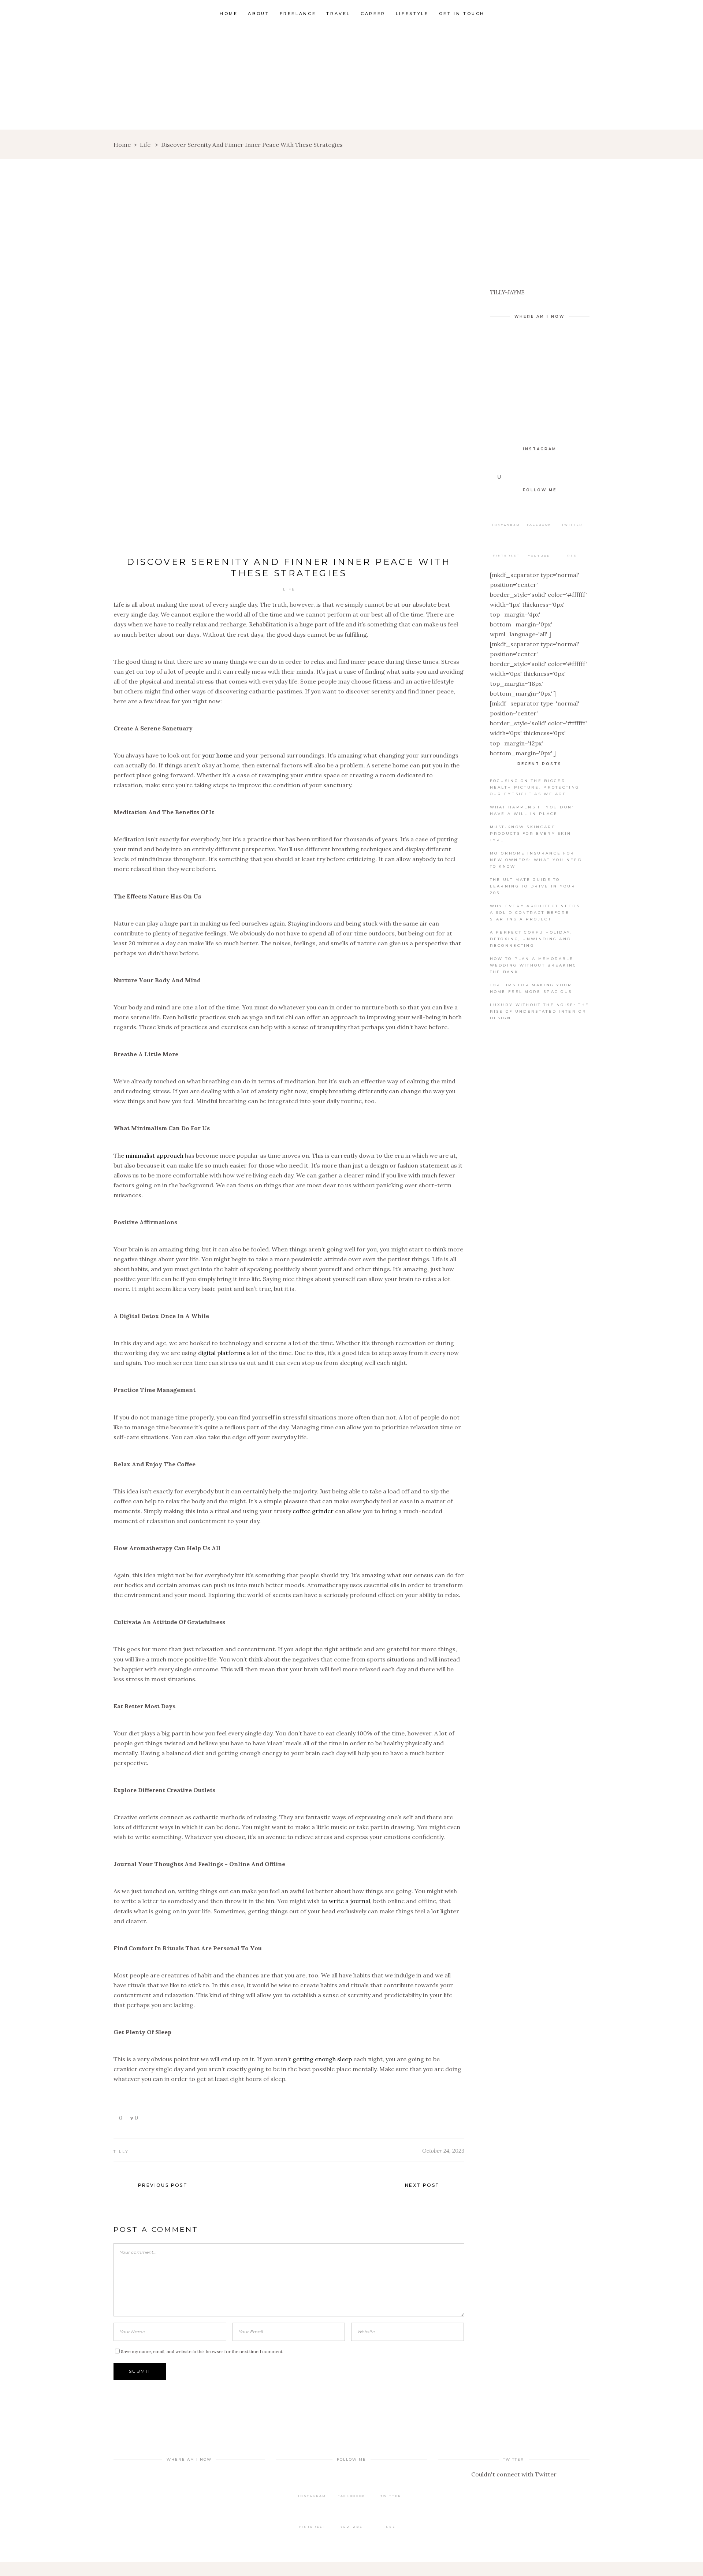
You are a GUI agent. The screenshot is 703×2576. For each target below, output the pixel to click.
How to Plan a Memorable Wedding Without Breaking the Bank (533, 965)
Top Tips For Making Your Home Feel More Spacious (531, 988)
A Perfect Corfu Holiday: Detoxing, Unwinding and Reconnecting (531, 939)
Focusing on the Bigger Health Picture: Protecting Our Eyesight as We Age (535, 787)
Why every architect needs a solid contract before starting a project (535, 913)
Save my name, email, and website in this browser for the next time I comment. (202, 2351)
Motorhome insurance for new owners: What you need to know (536, 860)
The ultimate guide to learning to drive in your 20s (533, 886)
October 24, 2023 (443, 2151)
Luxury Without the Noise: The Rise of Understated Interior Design (540, 1011)
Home (122, 145)
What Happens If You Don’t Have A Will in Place (534, 810)
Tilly (121, 2151)
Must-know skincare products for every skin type (531, 833)
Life (145, 145)
